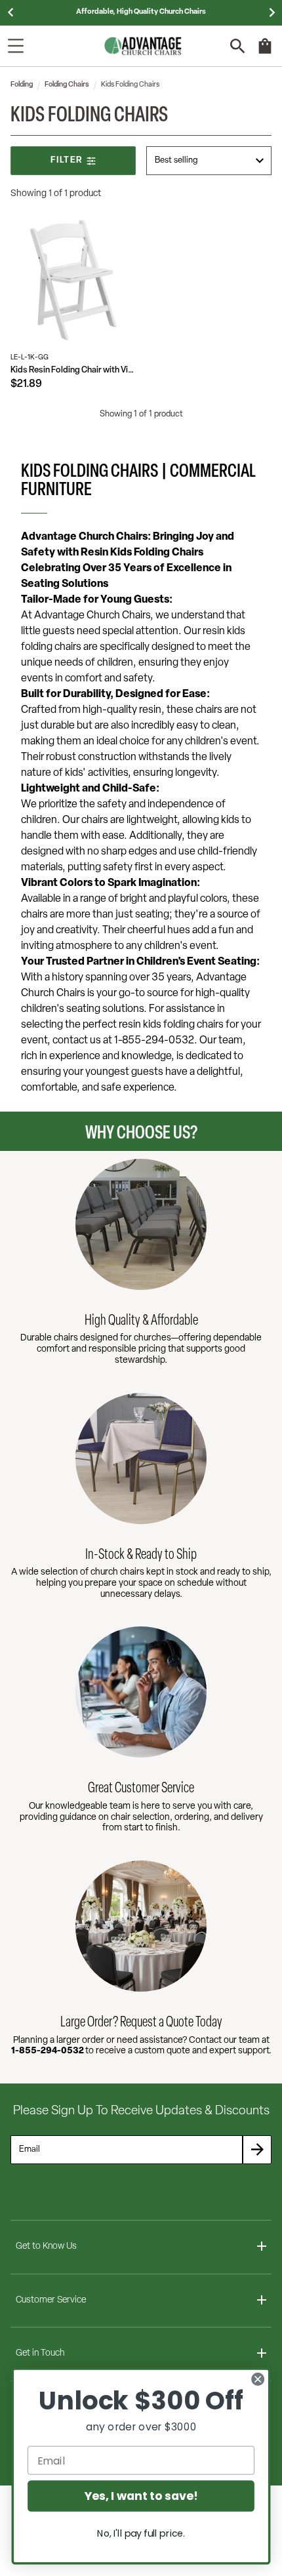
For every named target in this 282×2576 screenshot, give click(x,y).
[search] (238, 46)
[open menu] (16, 46)
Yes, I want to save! (141, 2496)
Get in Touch (40, 2353)
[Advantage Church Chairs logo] (143, 46)
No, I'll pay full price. (141, 2533)
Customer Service (51, 2300)
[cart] (265, 52)
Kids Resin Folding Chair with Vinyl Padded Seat (73, 370)
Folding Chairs (67, 85)
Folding (22, 85)
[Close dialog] (258, 2379)
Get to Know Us (46, 2246)
